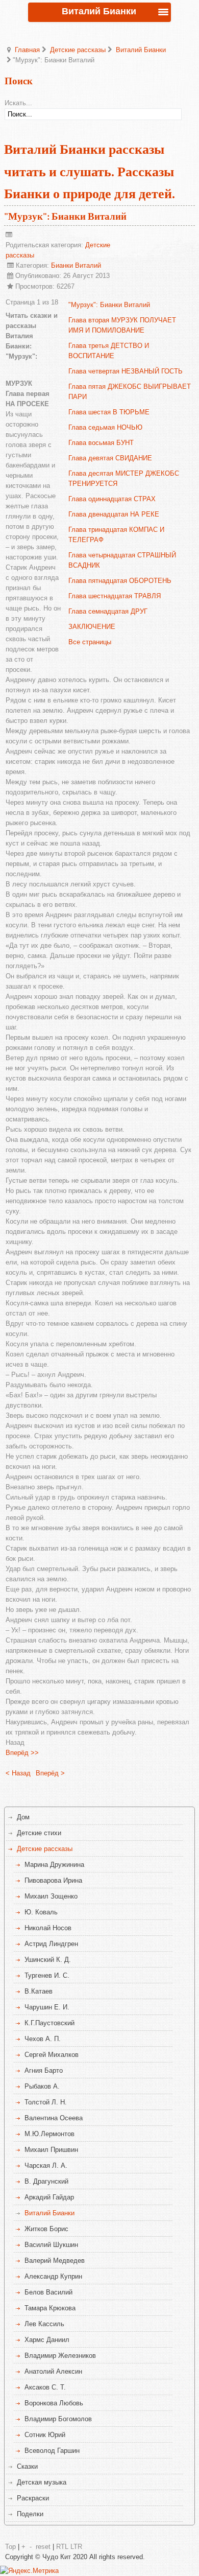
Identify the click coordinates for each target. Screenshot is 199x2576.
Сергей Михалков (52, 2055)
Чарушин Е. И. (47, 2007)
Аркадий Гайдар (49, 2197)
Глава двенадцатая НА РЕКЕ (114, 514)
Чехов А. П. (43, 2039)
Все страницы (90, 642)
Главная (27, 50)
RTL (62, 2547)
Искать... (18, 103)
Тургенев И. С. (47, 1975)
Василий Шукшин (51, 2245)
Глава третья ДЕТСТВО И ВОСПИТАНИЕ (109, 351)
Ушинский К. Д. (48, 1960)
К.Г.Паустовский (49, 2023)
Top (10, 2547)
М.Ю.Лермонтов (49, 2134)
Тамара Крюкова (50, 2308)
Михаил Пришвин (51, 2150)
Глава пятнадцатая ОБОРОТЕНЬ (120, 581)
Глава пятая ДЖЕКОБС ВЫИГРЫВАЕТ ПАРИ (130, 392)
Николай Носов (48, 1928)
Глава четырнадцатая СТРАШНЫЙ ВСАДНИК (122, 560)
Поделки (30, 2514)
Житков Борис (46, 2229)
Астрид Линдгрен (51, 1944)
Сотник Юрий (45, 2435)
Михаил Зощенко (51, 1896)
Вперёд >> (22, 1753)
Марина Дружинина (54, 1865)
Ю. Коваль (41, 1912)
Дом (23, 1817)
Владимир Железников (60, 2356)
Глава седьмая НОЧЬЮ (105, 427)
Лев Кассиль (44, 2324)
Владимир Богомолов (58, 2419)
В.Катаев (39, 1991)
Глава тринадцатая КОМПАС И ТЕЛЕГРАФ (116, 535)
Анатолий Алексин (53, 2371)
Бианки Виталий (76, 265)
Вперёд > (50, 1773)
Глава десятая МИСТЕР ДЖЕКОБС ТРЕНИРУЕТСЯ (124, 478)
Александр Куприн (53, 2276)
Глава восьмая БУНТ (101, 443)
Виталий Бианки (141, 50)
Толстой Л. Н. (46, 2102)
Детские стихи (39, 1833)
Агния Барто (44, 2070)
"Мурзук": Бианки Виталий (65, 217)
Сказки (27, 2466)
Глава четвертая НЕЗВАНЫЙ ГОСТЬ (126, 371)
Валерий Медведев (55, 2261)
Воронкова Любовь (54, 2403)
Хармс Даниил (47, 2340)
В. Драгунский (46, 2181)
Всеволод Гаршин (52, 2451)
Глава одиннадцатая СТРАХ (112, 499)
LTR (76, 2547)
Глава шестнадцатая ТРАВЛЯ (115, 596)
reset (43, 2547)
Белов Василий (48, 2292)
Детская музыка (42, 2482)
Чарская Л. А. (46, 2165)
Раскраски (33, 2498)
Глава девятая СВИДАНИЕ (110, 458)
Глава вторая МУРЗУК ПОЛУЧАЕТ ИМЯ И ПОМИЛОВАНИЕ (122, 325)
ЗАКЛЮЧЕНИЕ (92, 627)
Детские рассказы (78, 50)
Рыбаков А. (42, 2086)
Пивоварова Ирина (53, 1880)
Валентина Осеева (54, 2118)
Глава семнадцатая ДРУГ (108, 611)
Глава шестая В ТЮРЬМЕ (109, 412)
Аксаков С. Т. (45, 2387)
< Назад (18, 1773)
